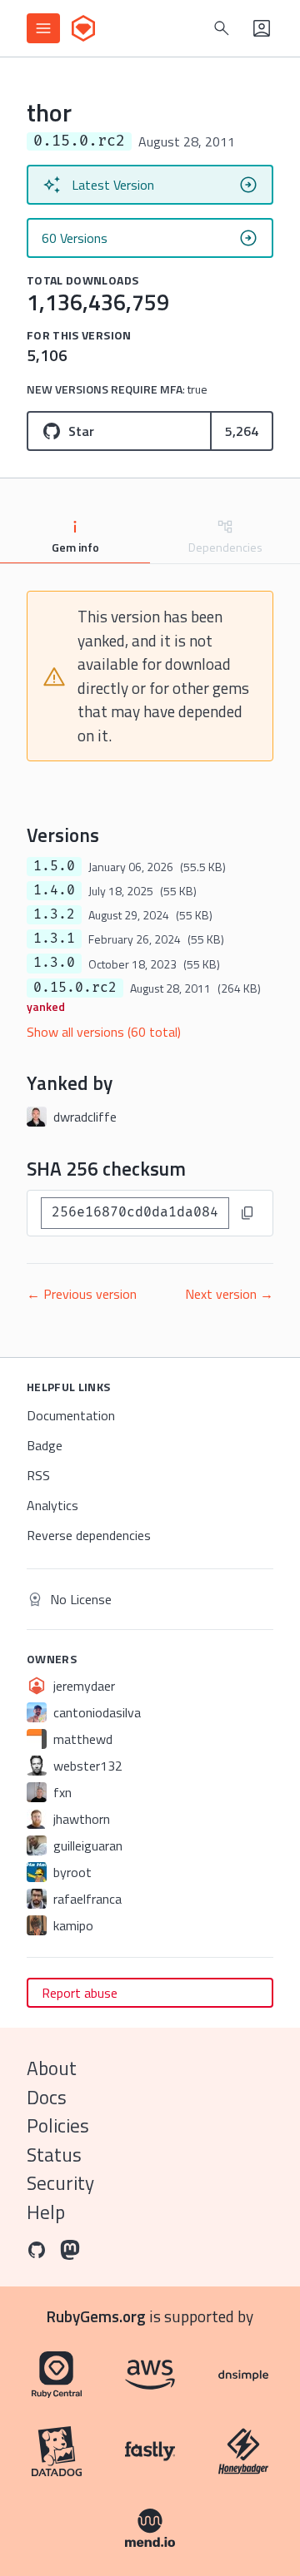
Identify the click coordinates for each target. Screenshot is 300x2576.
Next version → (229, 1294)
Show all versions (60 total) (104, 1032)
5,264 (242, 431)
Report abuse (80, 1993)
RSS (38, 1475)
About (52, 2068)
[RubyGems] (83, 28)
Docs (47, 2097)
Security (60, 2183)
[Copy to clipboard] (247, 1213)
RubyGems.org (96, 2316)
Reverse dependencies (89, 1535)
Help (46, 2212)
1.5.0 (54, 866)
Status (54, 2155)
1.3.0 (54, 963)
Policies (58, 2125)
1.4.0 (54, 890)
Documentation (71, 1415)
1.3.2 (54, 914)
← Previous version (82, 1294)
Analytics (52, 1505)
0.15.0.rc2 (75, 988)
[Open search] (222, 28)
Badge (45, 1445)
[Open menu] (43, 28)
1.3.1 (54, 939)
